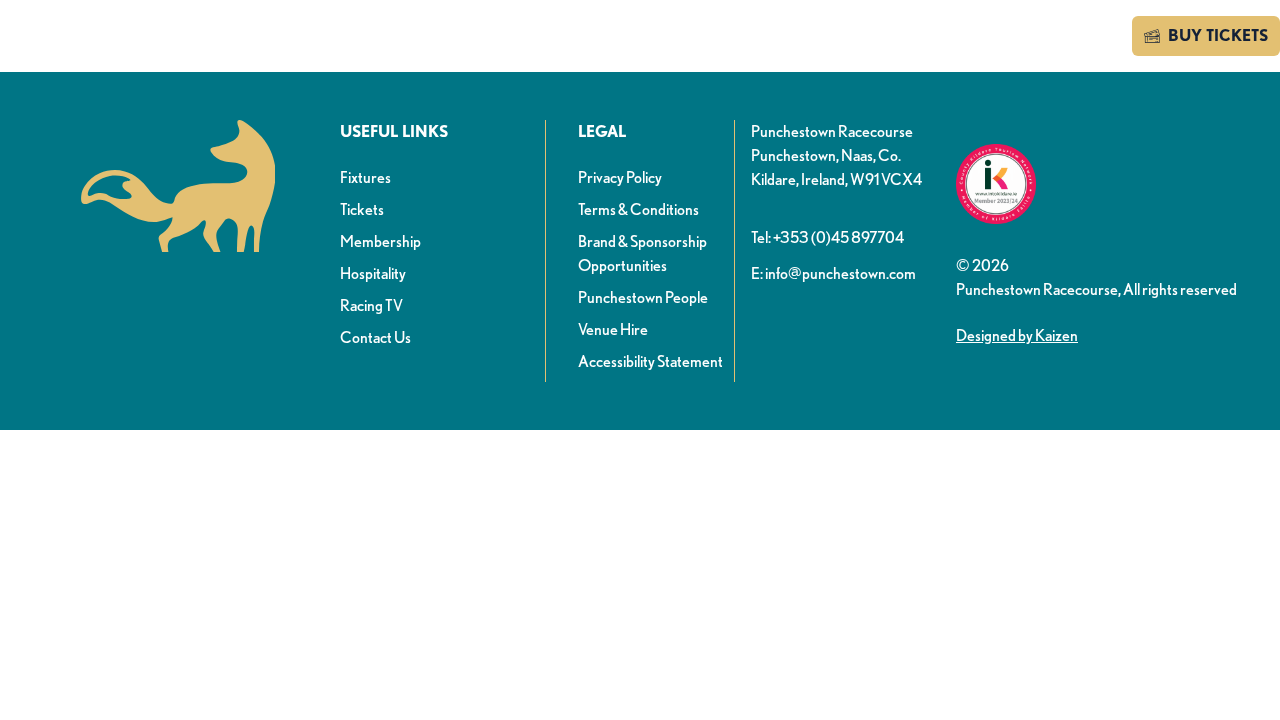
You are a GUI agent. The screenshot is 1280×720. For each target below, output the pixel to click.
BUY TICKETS (1218, 35)
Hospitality (373, 273)
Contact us (1060, 35)
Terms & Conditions (638, 209)
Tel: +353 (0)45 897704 (827, 237)
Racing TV (371, 305)
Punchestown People (643, 297)
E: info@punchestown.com (833, 273)
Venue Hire (613, 329)
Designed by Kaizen (1017, 335)
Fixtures (365, 177)
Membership (380, 241)
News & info (409, 38)
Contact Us (375, 337)
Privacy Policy (620, 177)
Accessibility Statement (650, 361)
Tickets (362, 209)
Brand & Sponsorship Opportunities (642, 253)
